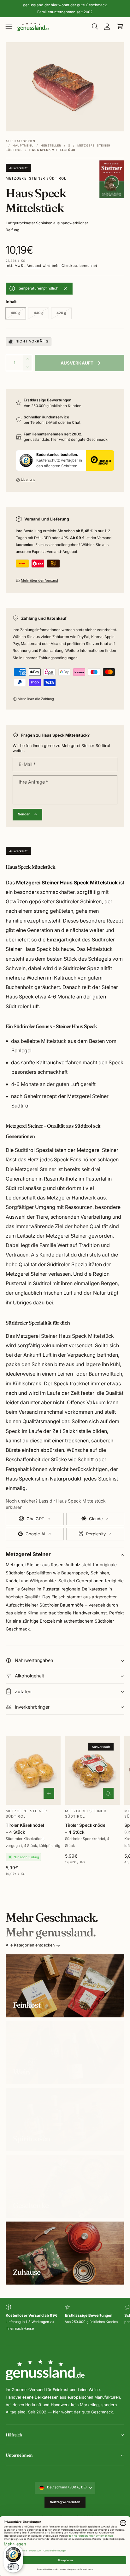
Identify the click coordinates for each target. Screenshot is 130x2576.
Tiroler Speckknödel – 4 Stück (86, 1828)
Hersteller (51, 145)
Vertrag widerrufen (65, 2502)
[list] (65, 2322)
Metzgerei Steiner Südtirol (36, 178)
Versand (34, 266)
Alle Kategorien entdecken (30, 1945)
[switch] (13, 2567)
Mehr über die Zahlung (36, 699)
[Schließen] (65, 289)
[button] (9, 26)
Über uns (28, 480)
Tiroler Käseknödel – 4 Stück (25, 1828)
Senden (24, 814)
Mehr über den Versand (39, 581)
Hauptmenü (23, 145)
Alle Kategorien (21, 141)
